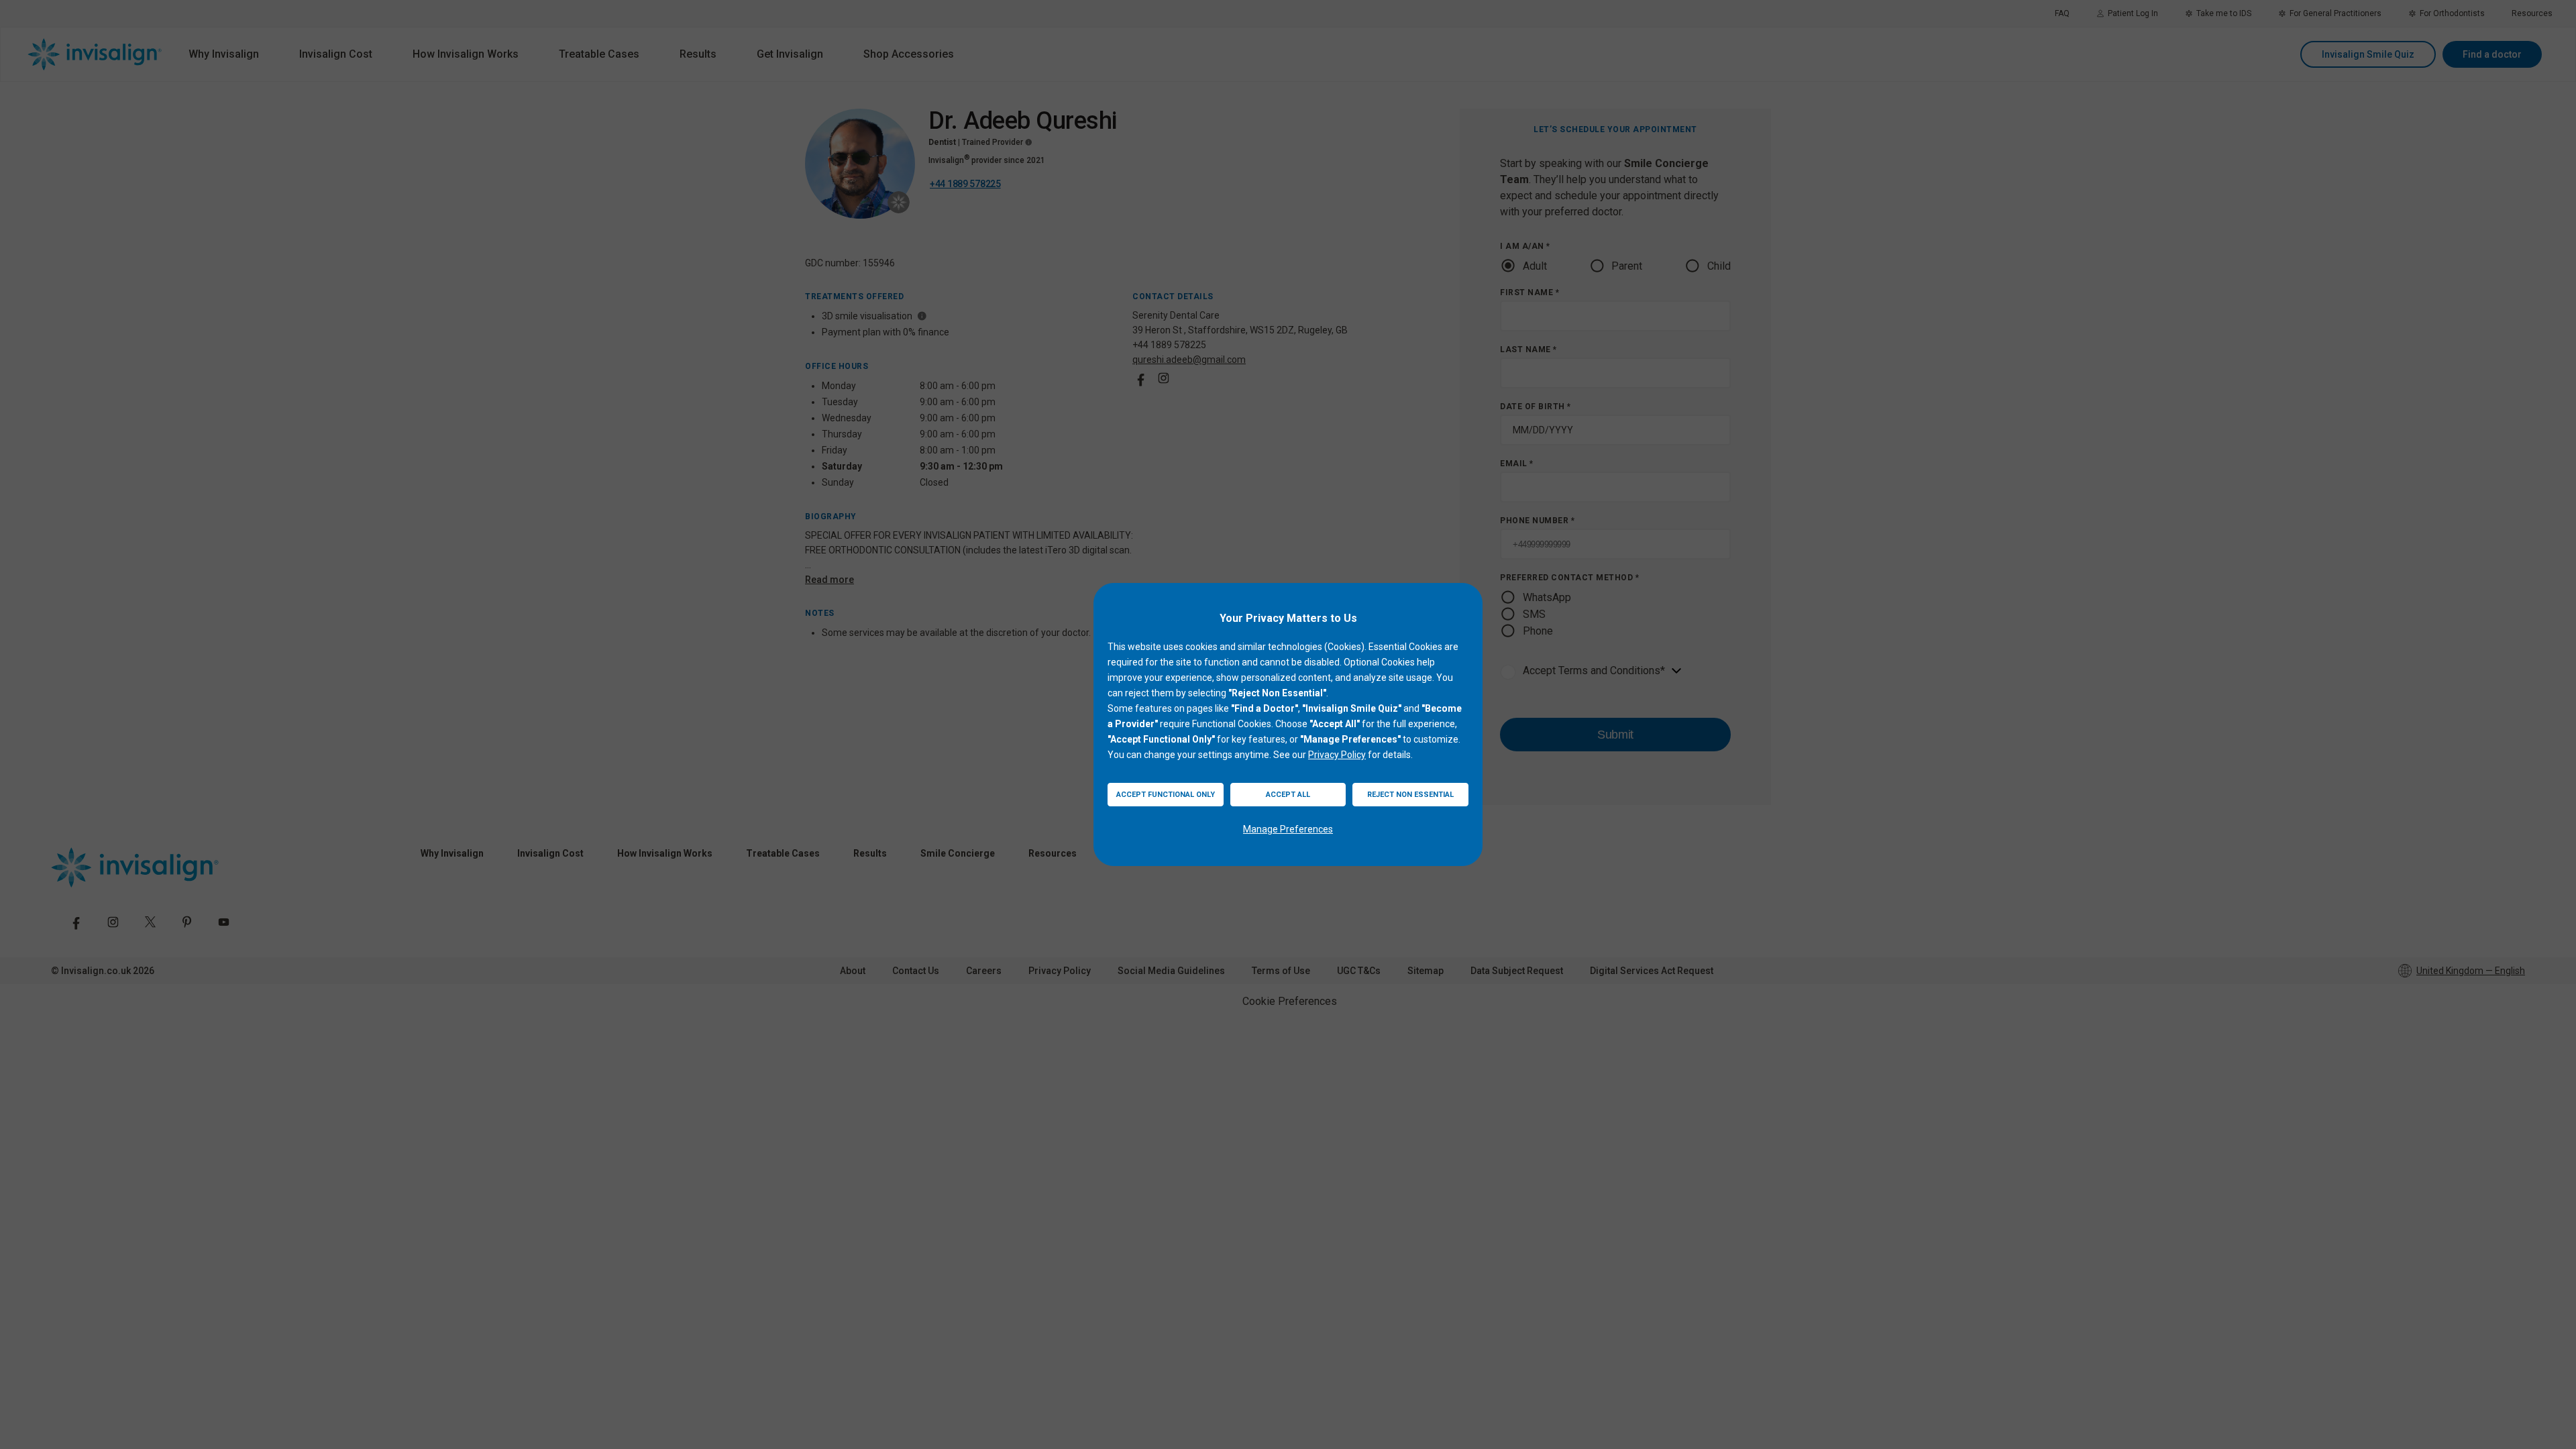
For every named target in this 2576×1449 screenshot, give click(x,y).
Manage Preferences (1288, 829)
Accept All (1288, 795)
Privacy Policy (1337, 755)
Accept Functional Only (1166, 795)
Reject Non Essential (1410, 795)
